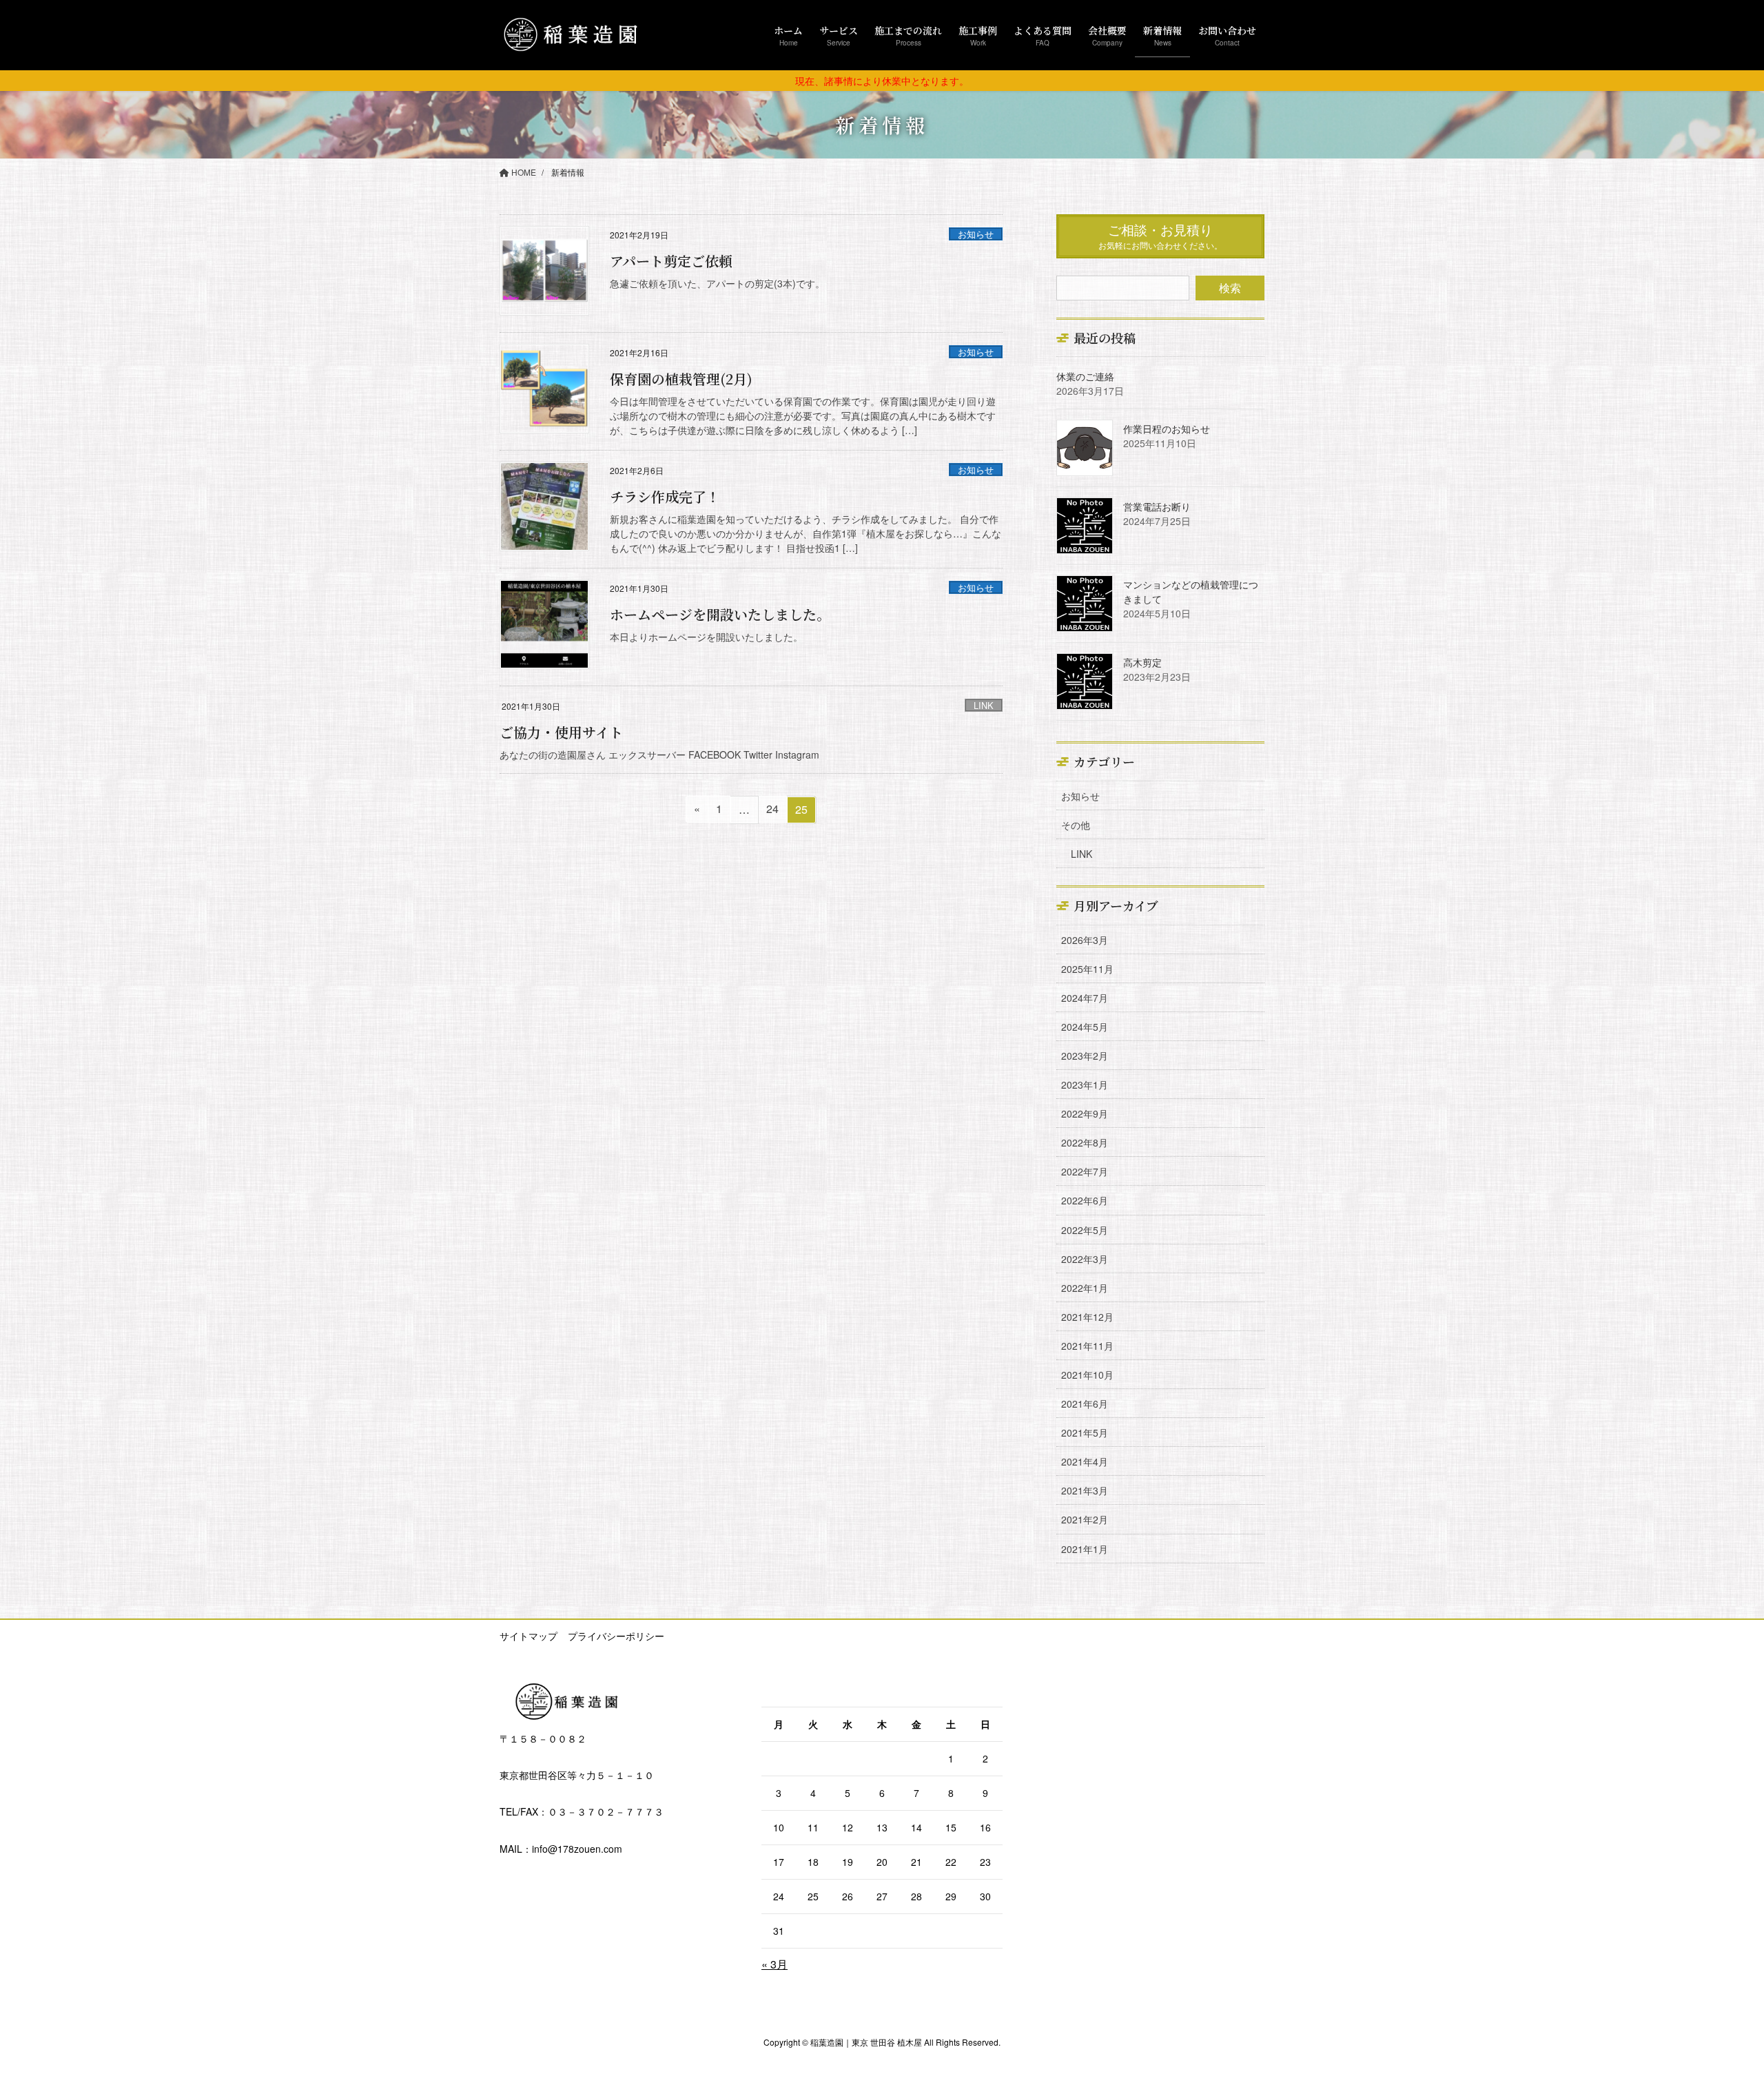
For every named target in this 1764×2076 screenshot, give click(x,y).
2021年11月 (1087, 1346)
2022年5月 (1085, 1230)
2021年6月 (1085, 1404)
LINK (984, 705)
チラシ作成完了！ (665, 496)
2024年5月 (1085, 1027)
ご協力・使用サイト (561, 732)
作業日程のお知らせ (1167, 429)
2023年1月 (1085, 1085)
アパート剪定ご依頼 (671, 261)
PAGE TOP (1712, 2001)
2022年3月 (1085, 1259)
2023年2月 (1085, 1056)
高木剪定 (1142, 662)
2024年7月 (1085, 998)
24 (772, 811)
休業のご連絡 (1085, 376)
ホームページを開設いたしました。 (720, 614)
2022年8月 (1085, 1142)
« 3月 (775, 1964)
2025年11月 (1087, 969)
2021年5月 (1085, 1432)
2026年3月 (1085, 940)
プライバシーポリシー (616, 1636)
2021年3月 (1085, 1490)
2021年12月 (1087, 1317)
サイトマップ (529, 1636)
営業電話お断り (1157, 506)
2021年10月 (1087, 1375)
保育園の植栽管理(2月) (681, 379)
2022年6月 (1085, 1200)
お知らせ (976, 234)
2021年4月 (1085, 1461)
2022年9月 (1085, 1113)
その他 (1076, 825)
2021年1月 (1085, 1549)
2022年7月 (1085, 1171)
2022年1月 (1085, 1288)
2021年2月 (1085, 1519)
